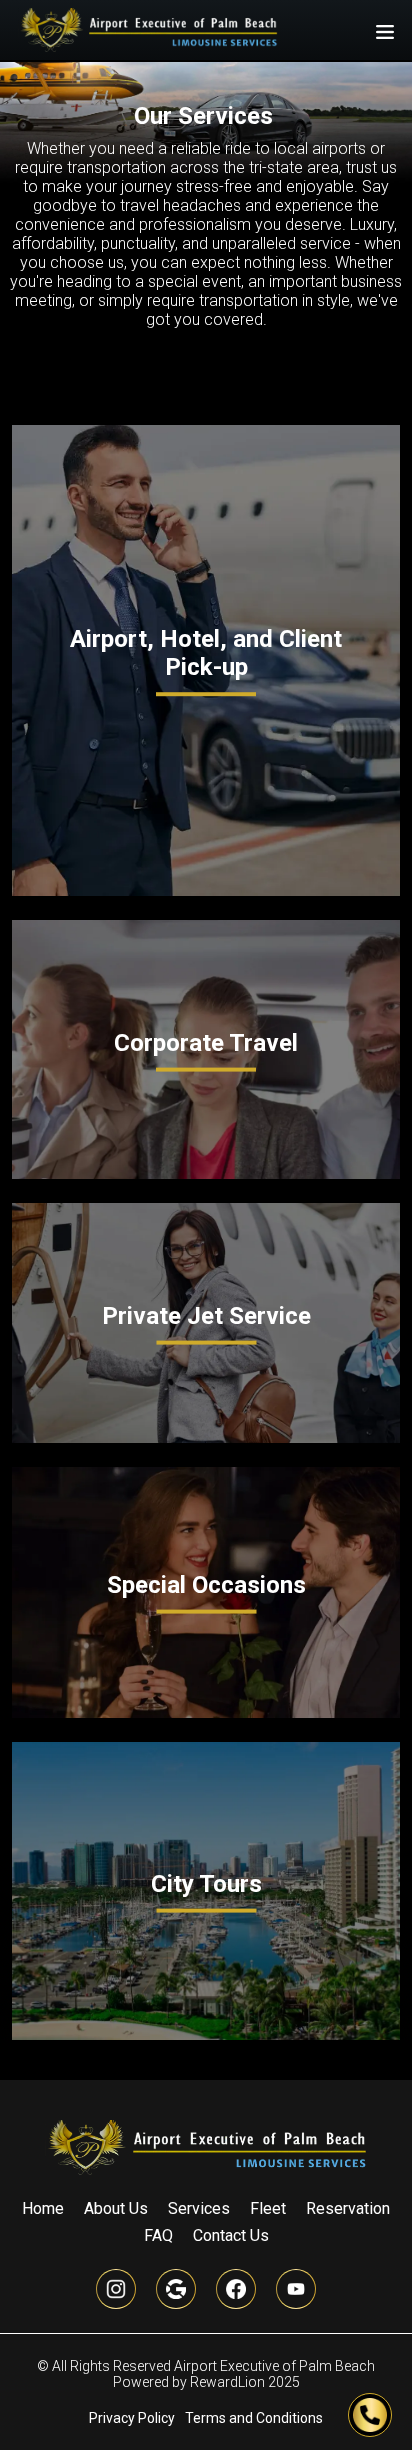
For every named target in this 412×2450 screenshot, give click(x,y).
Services (199, 2208)
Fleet (268, 2208)
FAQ (158, 2235)
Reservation (348, 2208)
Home (43, 2208)
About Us (116, 2208)
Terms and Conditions (254, 2418)
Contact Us (231, 2235)
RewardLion (227, 2382)
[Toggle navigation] (385, 30)
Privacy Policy (132, 2418)
